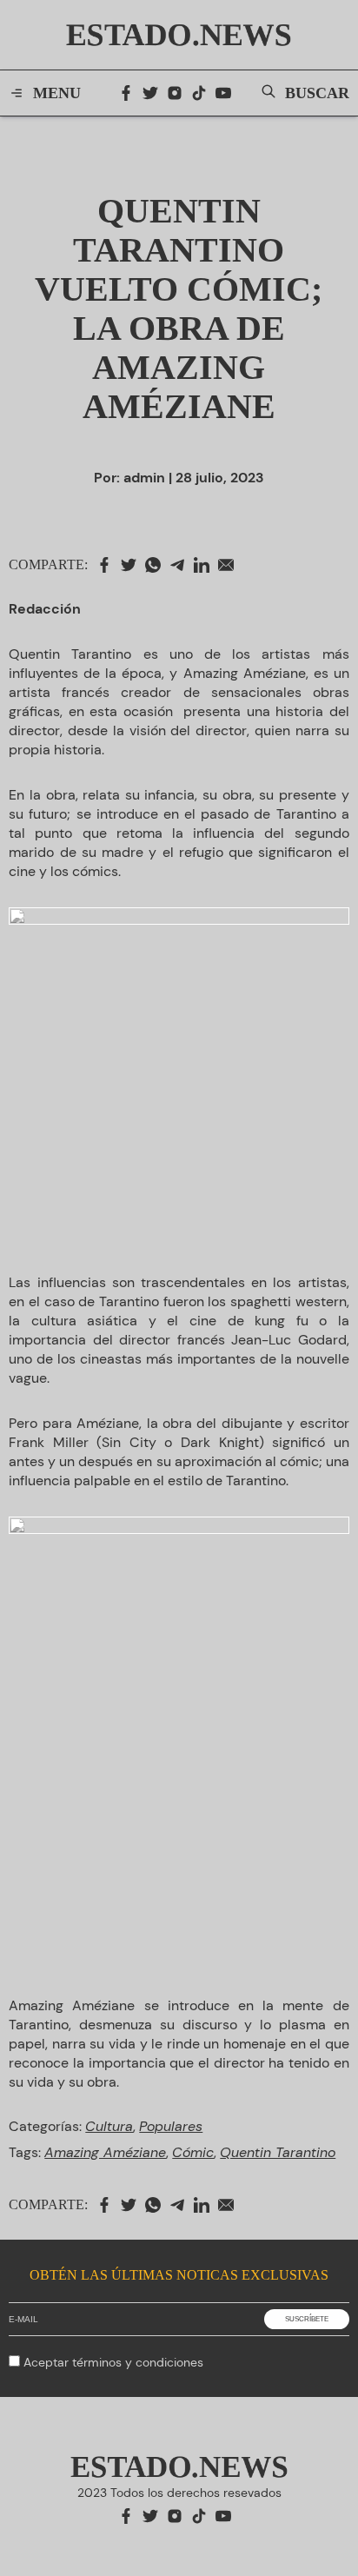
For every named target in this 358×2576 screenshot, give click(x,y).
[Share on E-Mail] (230, 565)
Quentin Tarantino (278, 2152)
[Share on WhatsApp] (157, 565)
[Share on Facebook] (109, 565)
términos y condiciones (138, 2362)
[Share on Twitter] (133, 565)
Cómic (193, 2152)
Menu (57, 93)
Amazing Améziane (105, 2152)
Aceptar (113, 2362)
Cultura (109, 2126)
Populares (171, 2126)
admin (144, 478)
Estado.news (179, 35)
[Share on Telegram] (182, 565)
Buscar (317, 93)
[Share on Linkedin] (206, 565)
